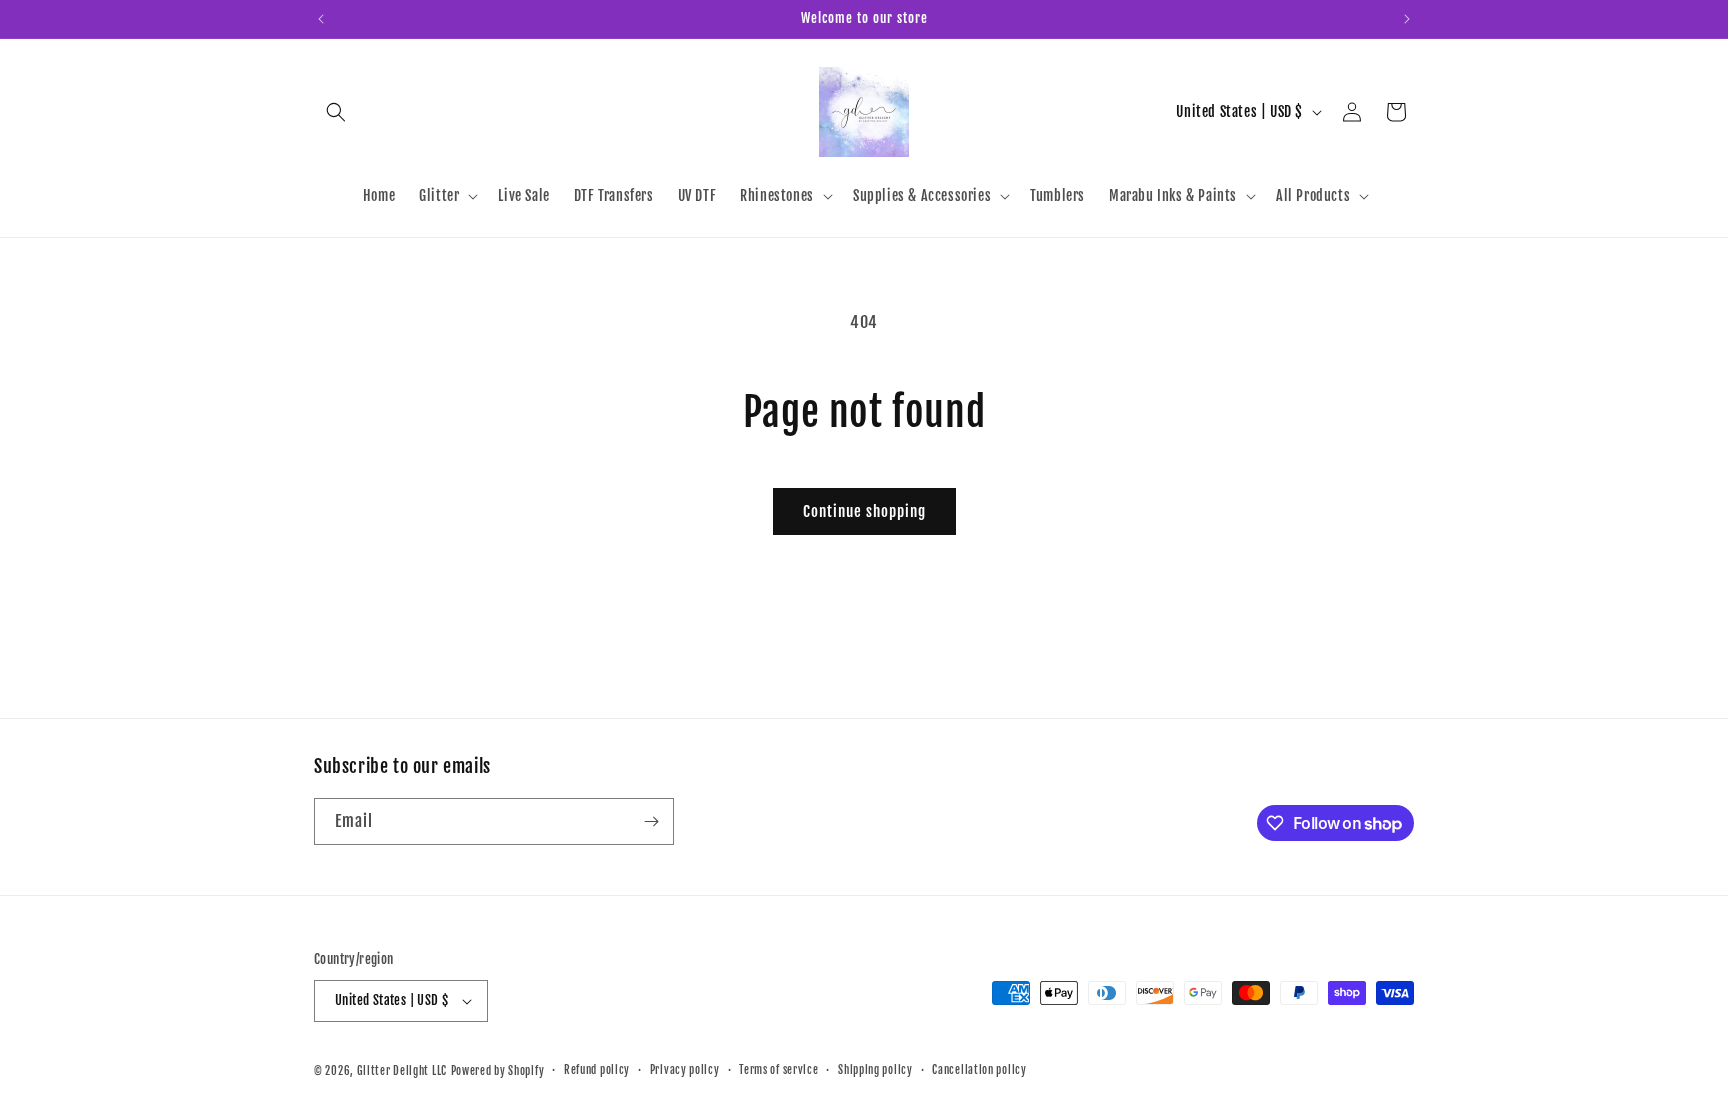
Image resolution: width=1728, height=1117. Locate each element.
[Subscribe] (651, 821)
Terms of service (778, 1070)
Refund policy (597, 1070)
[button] (336, 112)
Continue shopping (864, 511)
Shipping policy (875, 1070)
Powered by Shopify (498, 1071)
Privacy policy (685, 1070)
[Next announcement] (1407, 19)
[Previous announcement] (321, 19)
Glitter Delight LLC (402, 1071)
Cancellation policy (979, 1070)
